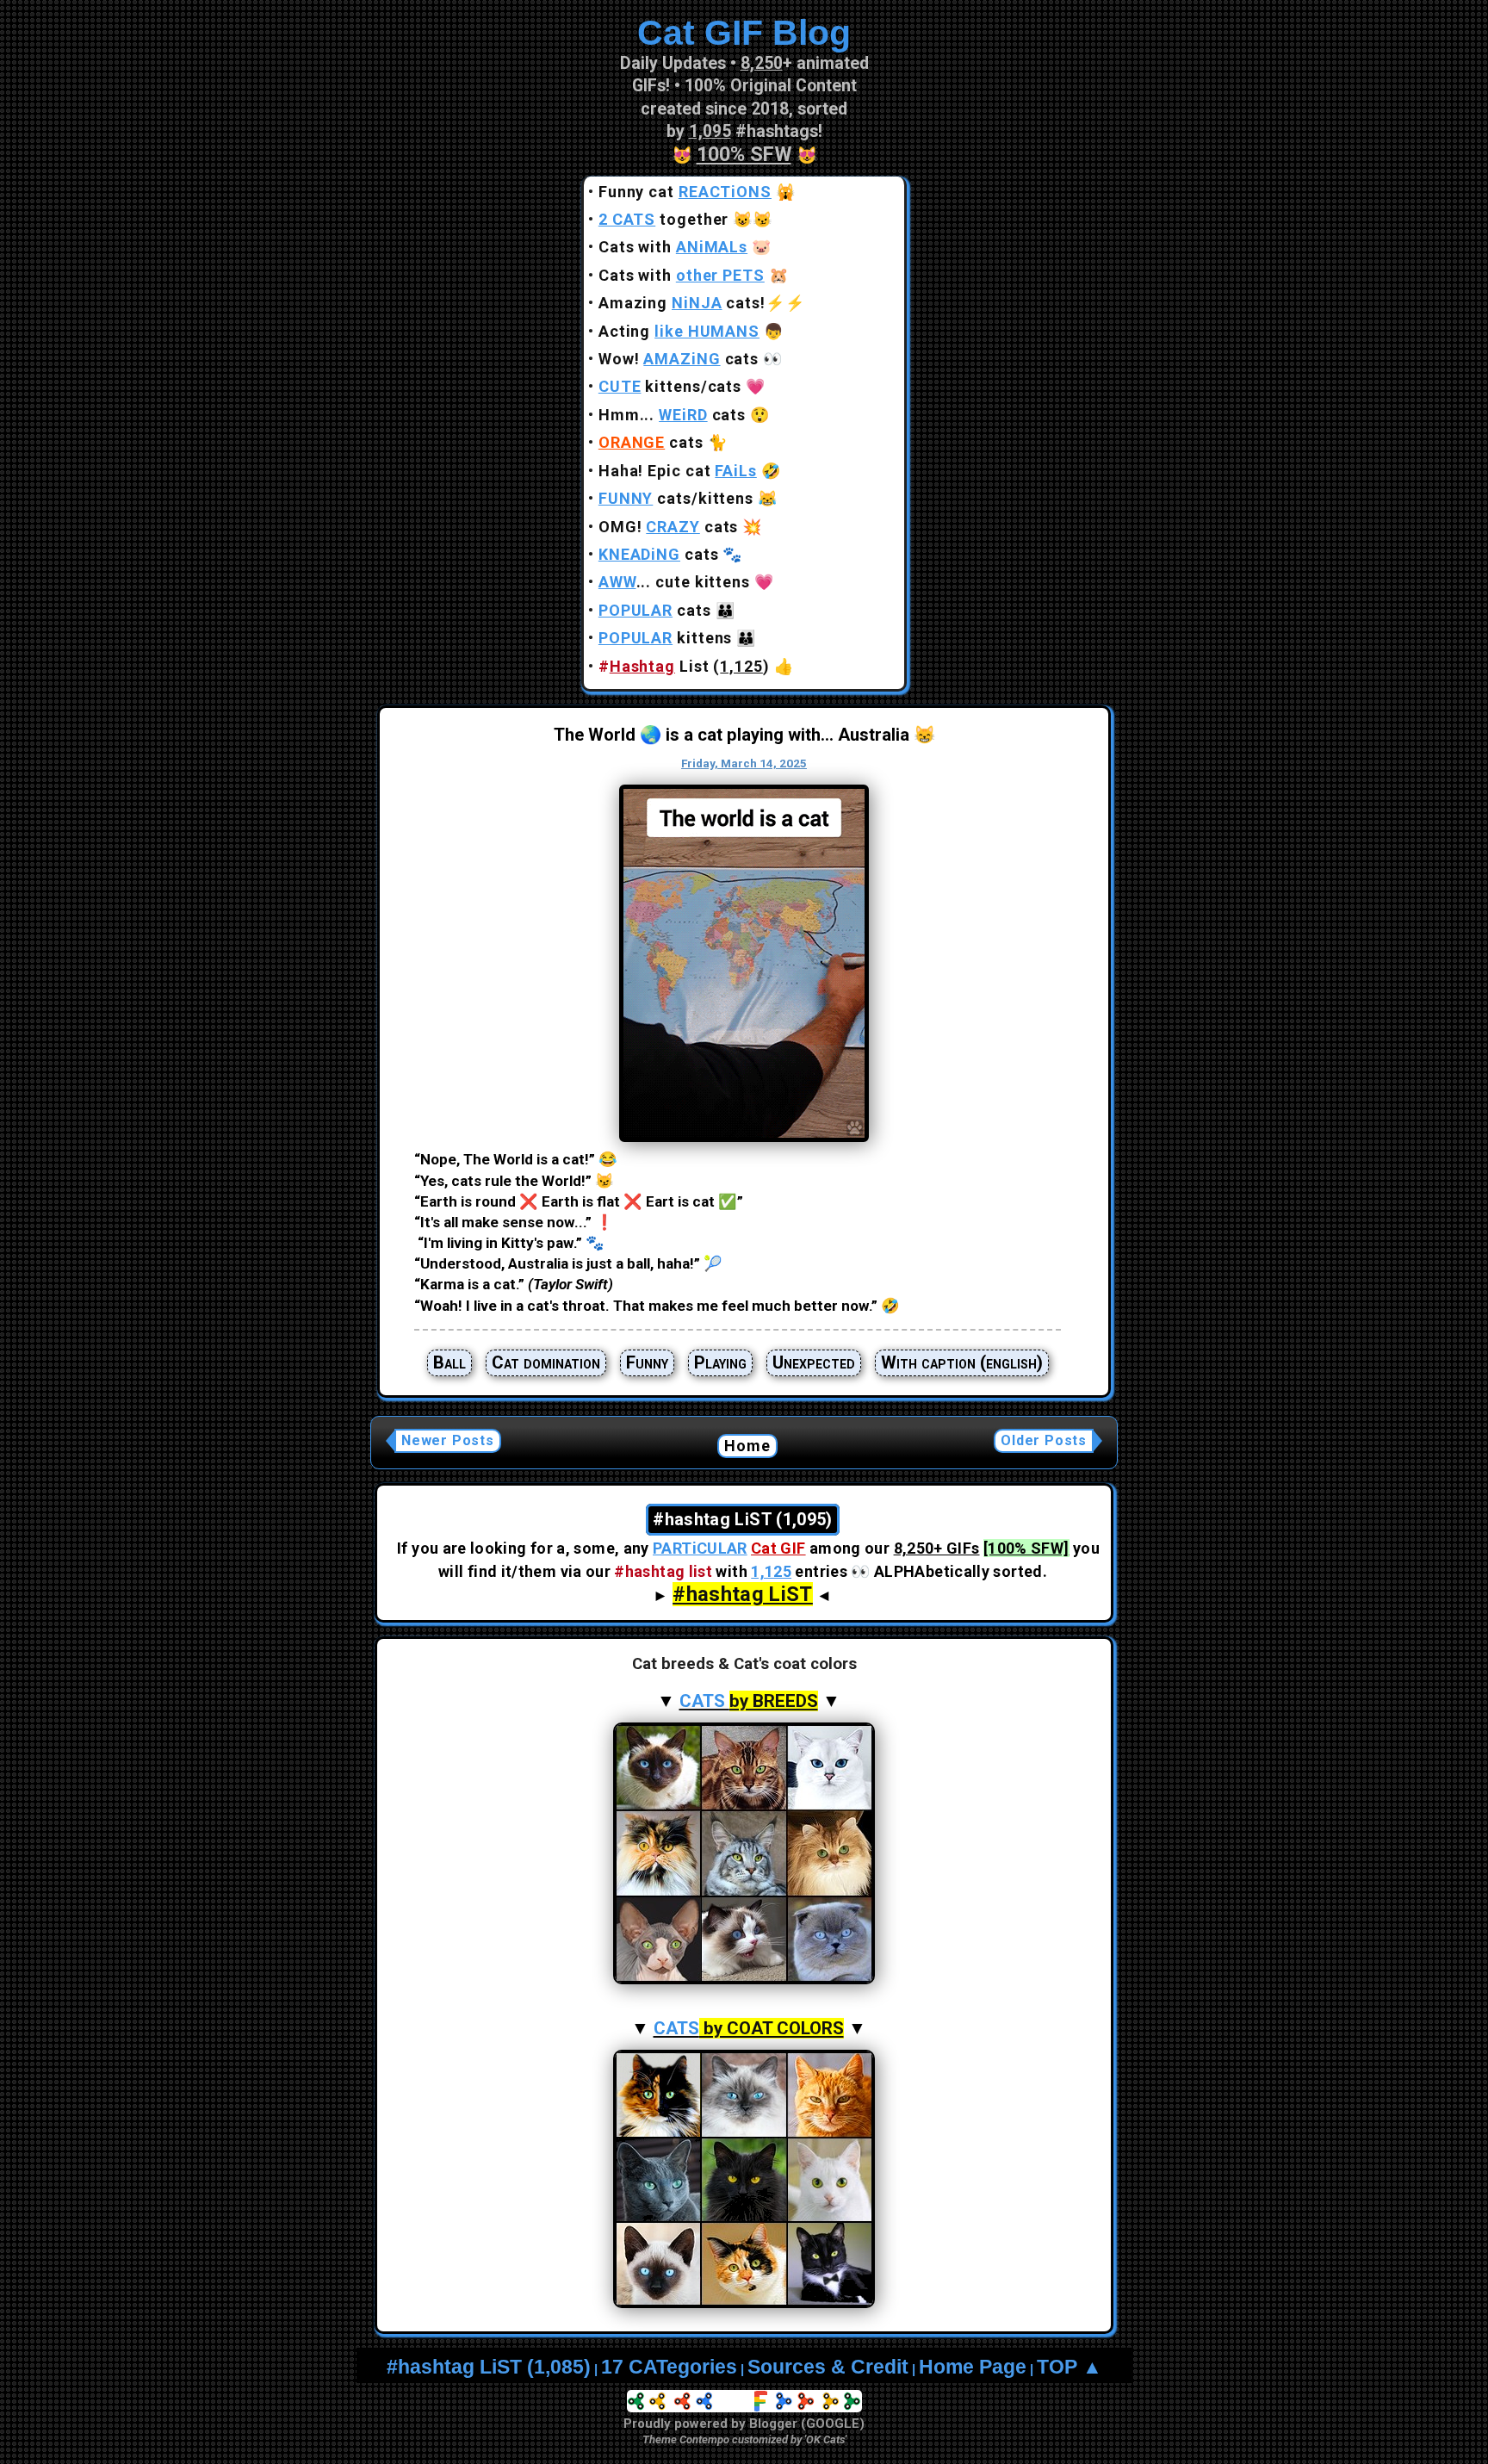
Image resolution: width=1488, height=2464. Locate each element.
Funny (647, 1362)
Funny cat (685, 192)
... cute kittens (674, 582)
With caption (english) (962, 1362)
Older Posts (1044, 1440)
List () (684, 666)
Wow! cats (679, 359)
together (664, 219)
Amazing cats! (682, 303)
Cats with (673, 247)
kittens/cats (670, 386)
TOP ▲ (1069, 2367)
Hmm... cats (672, 415)
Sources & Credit (828, 2367)
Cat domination (546, 1362)
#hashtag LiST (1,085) (489, 2367)
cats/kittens (676, 498)
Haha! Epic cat (678, 471)
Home (748, 1446)
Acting (679, 331)
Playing (720, 1362)
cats (651, 442)
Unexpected (814, 1362)
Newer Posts (448, 1440)
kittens (666, 638)
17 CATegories (669, 2367)
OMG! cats (669, 527)
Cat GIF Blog (744, 33)
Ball (449, 1362)
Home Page (973, 2367)
